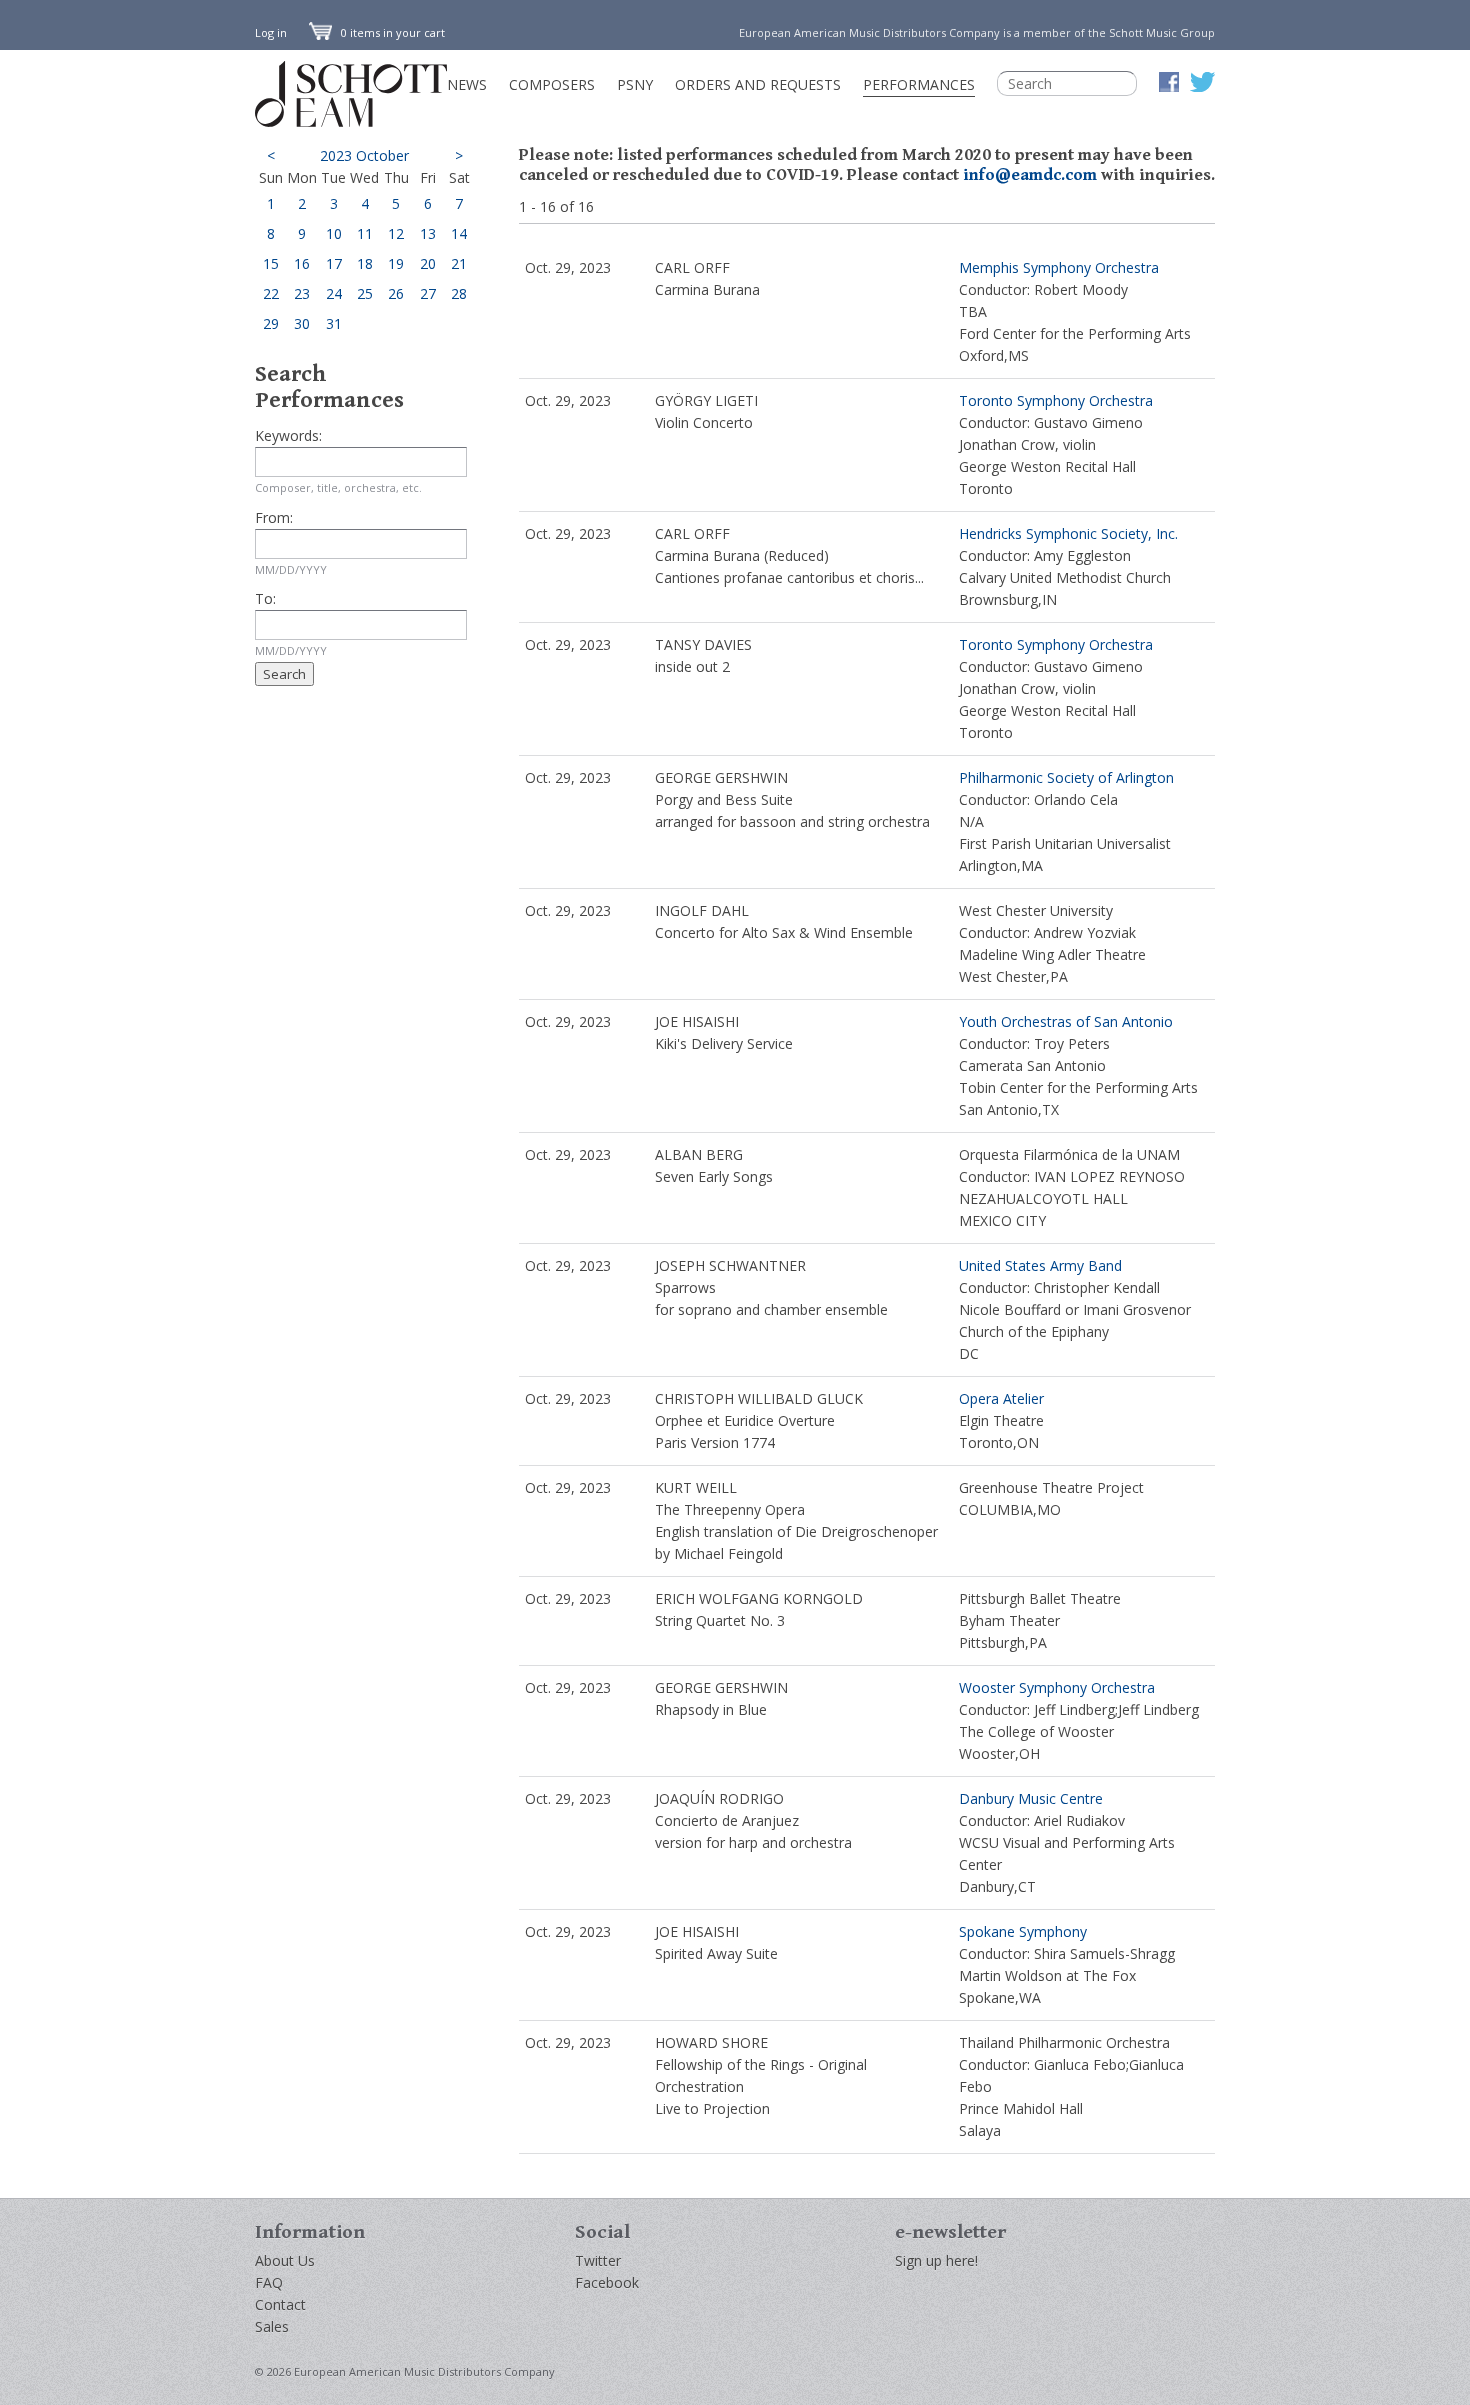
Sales (272, 2326)
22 (271, 293)
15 (271, 263)
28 (459, 293)
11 (365, 233)
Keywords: (288, 435)
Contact (280, 2304)
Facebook (607, 2282)
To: (265, 598)
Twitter (598, 2260)
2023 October (364, 155)
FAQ (269, 2282)
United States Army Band (1040, 1265)
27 (428, 293)
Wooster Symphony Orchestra (1057, 1687)
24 (334, 293)
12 (396, 233)
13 (428, 233)
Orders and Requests (758, 84)
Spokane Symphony (1023, 1931)
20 (428, 263)
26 (396, 293)
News (467, 84)
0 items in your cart (391, 32)
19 (396, 263)
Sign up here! (936, 2260)
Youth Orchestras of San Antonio (1066, 1021)
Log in (271, 32)
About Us (285, 2260)
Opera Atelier (1001, 1398)
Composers (552, 84)
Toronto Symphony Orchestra (1056, 400)
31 (334, 323)
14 (459, 233)
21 (459, 263)
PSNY (635, 84)
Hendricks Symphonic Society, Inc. (1068, 533)
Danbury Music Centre (1031, 1798)
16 (302, 263)
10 (334, 233)
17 (334, 263)
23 (302, 293)
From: (274, 517)
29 (271, 323)
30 (302, 323)
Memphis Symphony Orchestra (1059, 267)
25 (365, 293)
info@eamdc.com (1030, 175)
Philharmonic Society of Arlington (1066, 777)
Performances (919, 84)
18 (365, 263)
